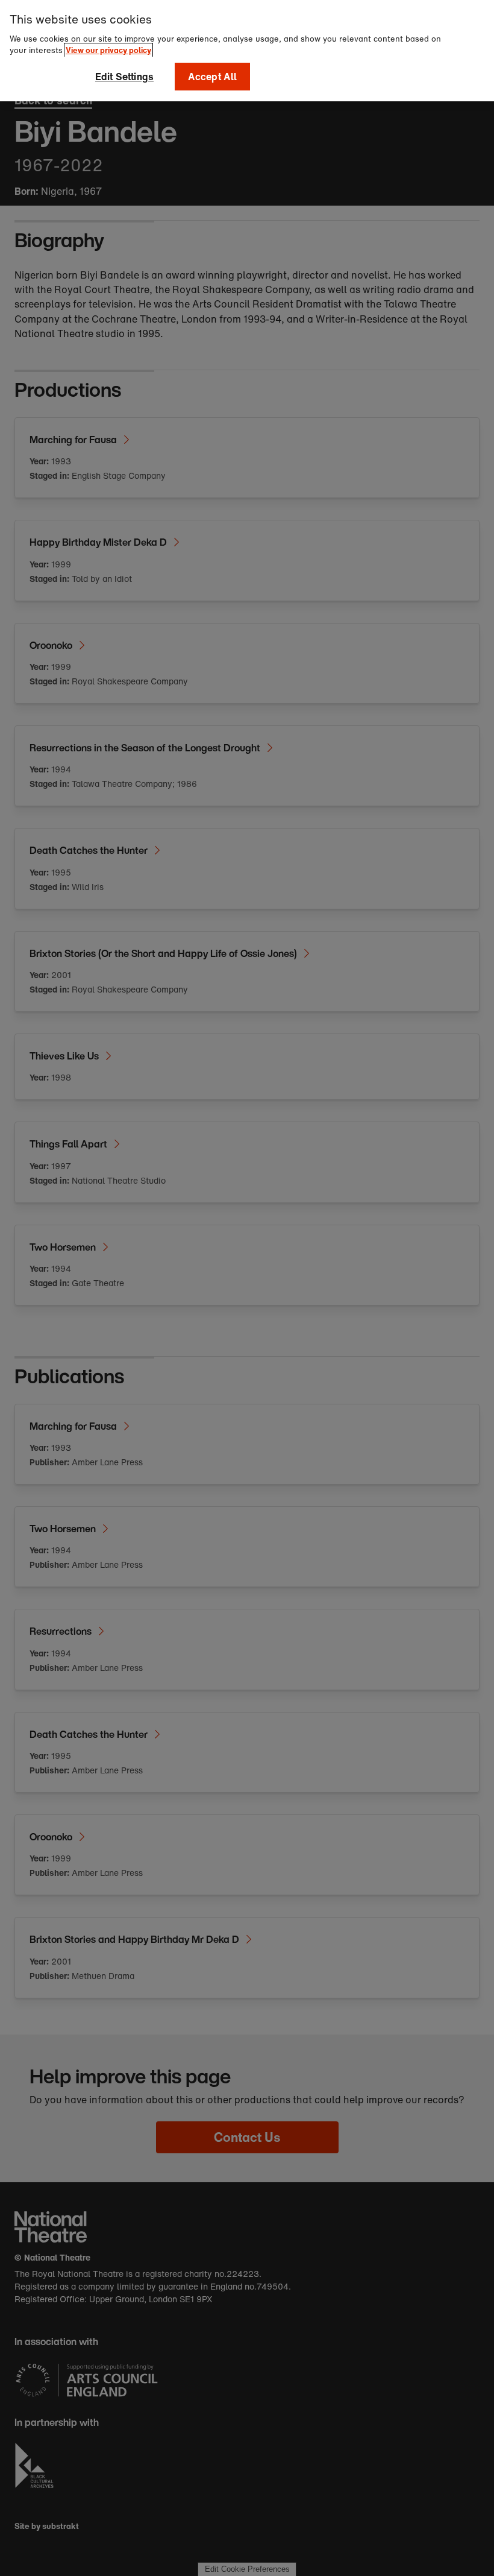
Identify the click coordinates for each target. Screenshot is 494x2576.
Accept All (213, 77)
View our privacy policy (108, 50)
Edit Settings (124, 77)
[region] (247, 51)
